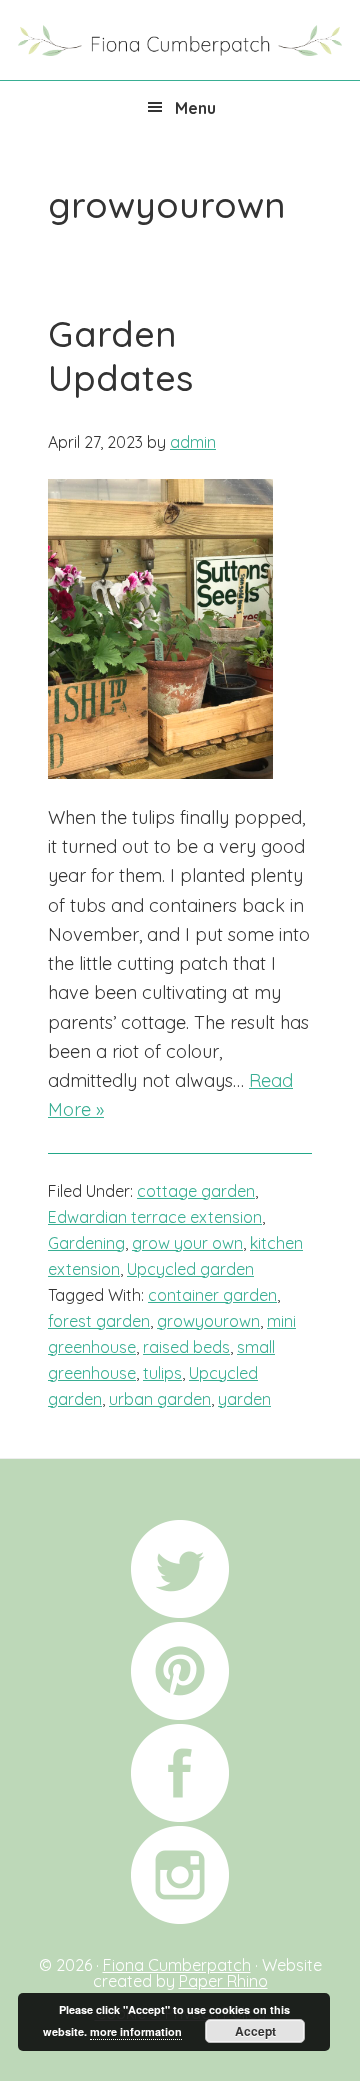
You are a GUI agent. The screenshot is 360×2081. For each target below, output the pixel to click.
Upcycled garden (190, 1269)
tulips (162, 1373)
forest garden (99, 1321)
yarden (244, 1399)
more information (136, 2031)
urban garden (160, 1399)
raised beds (186, 1347)
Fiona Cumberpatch (180, 38)
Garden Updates (120, 355)
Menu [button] (195, 108)
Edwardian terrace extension (155, 1217)
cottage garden (196, 1191)
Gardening (86, 1243)
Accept (255, 2031)
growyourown (208, 1321)
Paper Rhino (223, 1981)
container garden (212, 1295)
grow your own (187, 1243)
